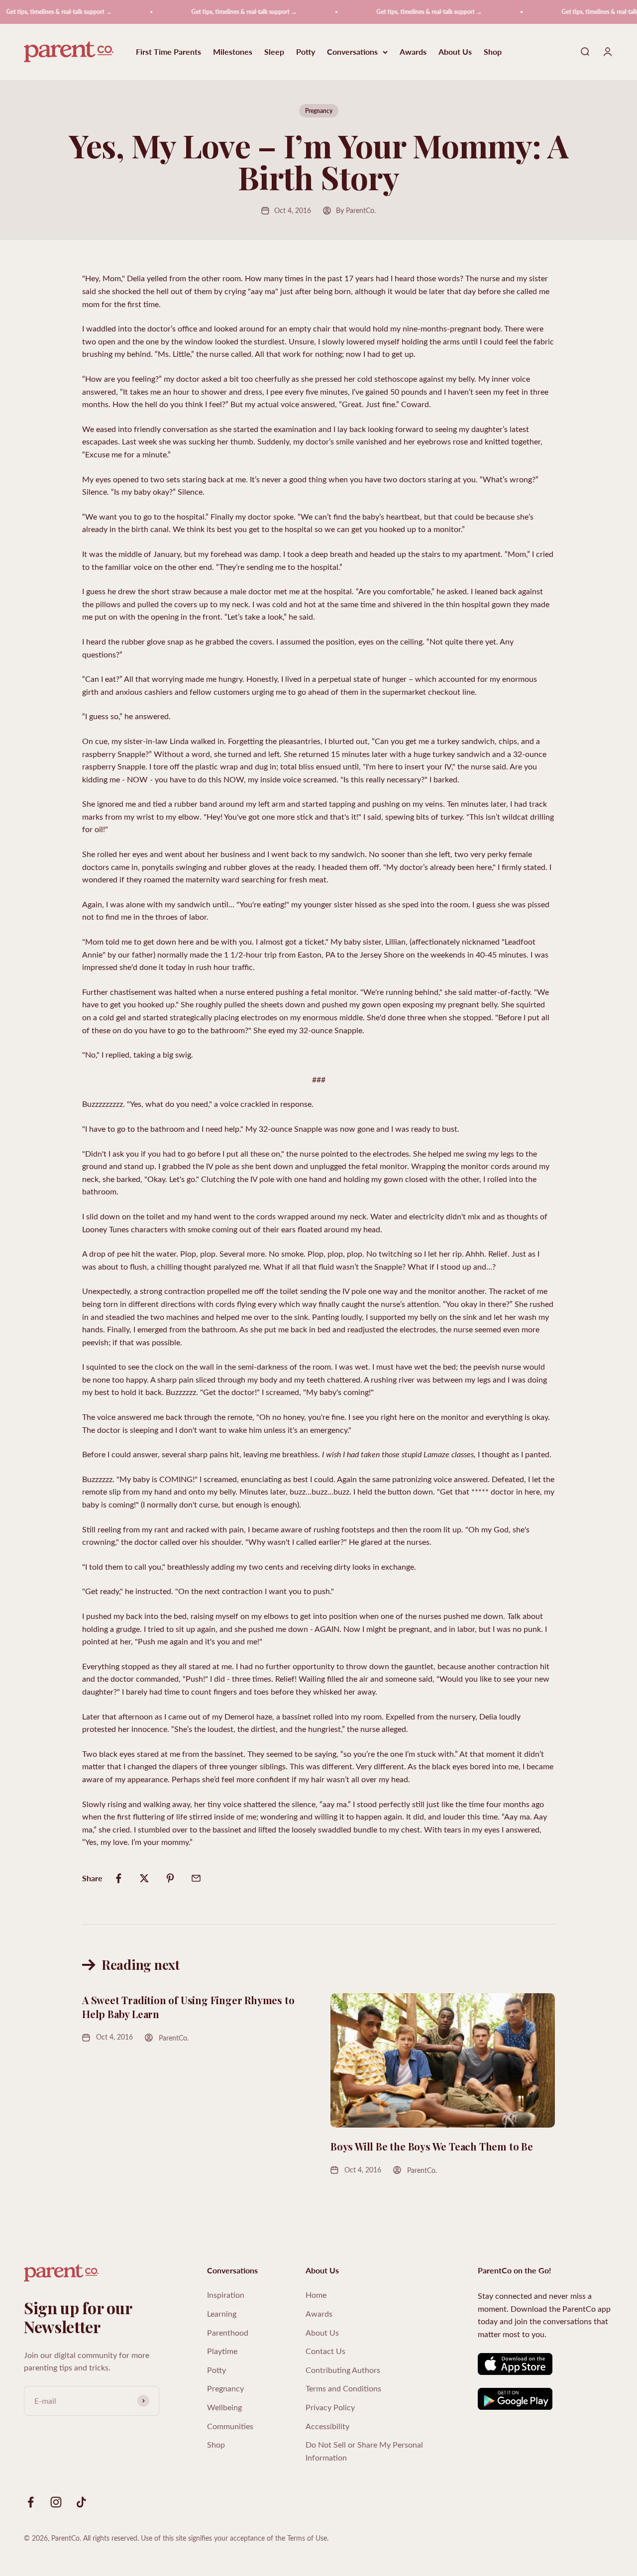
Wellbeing (224, 2407)
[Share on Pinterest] (170, 1878)
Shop (493, 52)
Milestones (233, 52)
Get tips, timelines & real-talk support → (218, 12)
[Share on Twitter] (144, 1878)
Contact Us (325, 2351)
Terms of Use (307, 2538)
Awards (413, 52)
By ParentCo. (356, 210)
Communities (230, 2426)
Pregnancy (319, 111)
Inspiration (226, 2295)
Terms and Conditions (343, 2388)
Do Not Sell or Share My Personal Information (364, 2451)
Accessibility (327, 2426)
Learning (222, 2313)
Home (316, 2295)
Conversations (352, 52)
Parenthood (228, 2332)
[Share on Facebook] (118, 1878)
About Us (455, 52)
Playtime (222, 2351)
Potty (306, 52)
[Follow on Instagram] (56, 2502)
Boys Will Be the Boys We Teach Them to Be (432, 2146)
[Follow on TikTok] (81, 2502)
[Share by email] (196, 1878)
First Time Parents (168, 52)
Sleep (274, 52)
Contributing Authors (343, 2370)
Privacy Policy (330, 2407)
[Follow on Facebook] (31, 2502)
